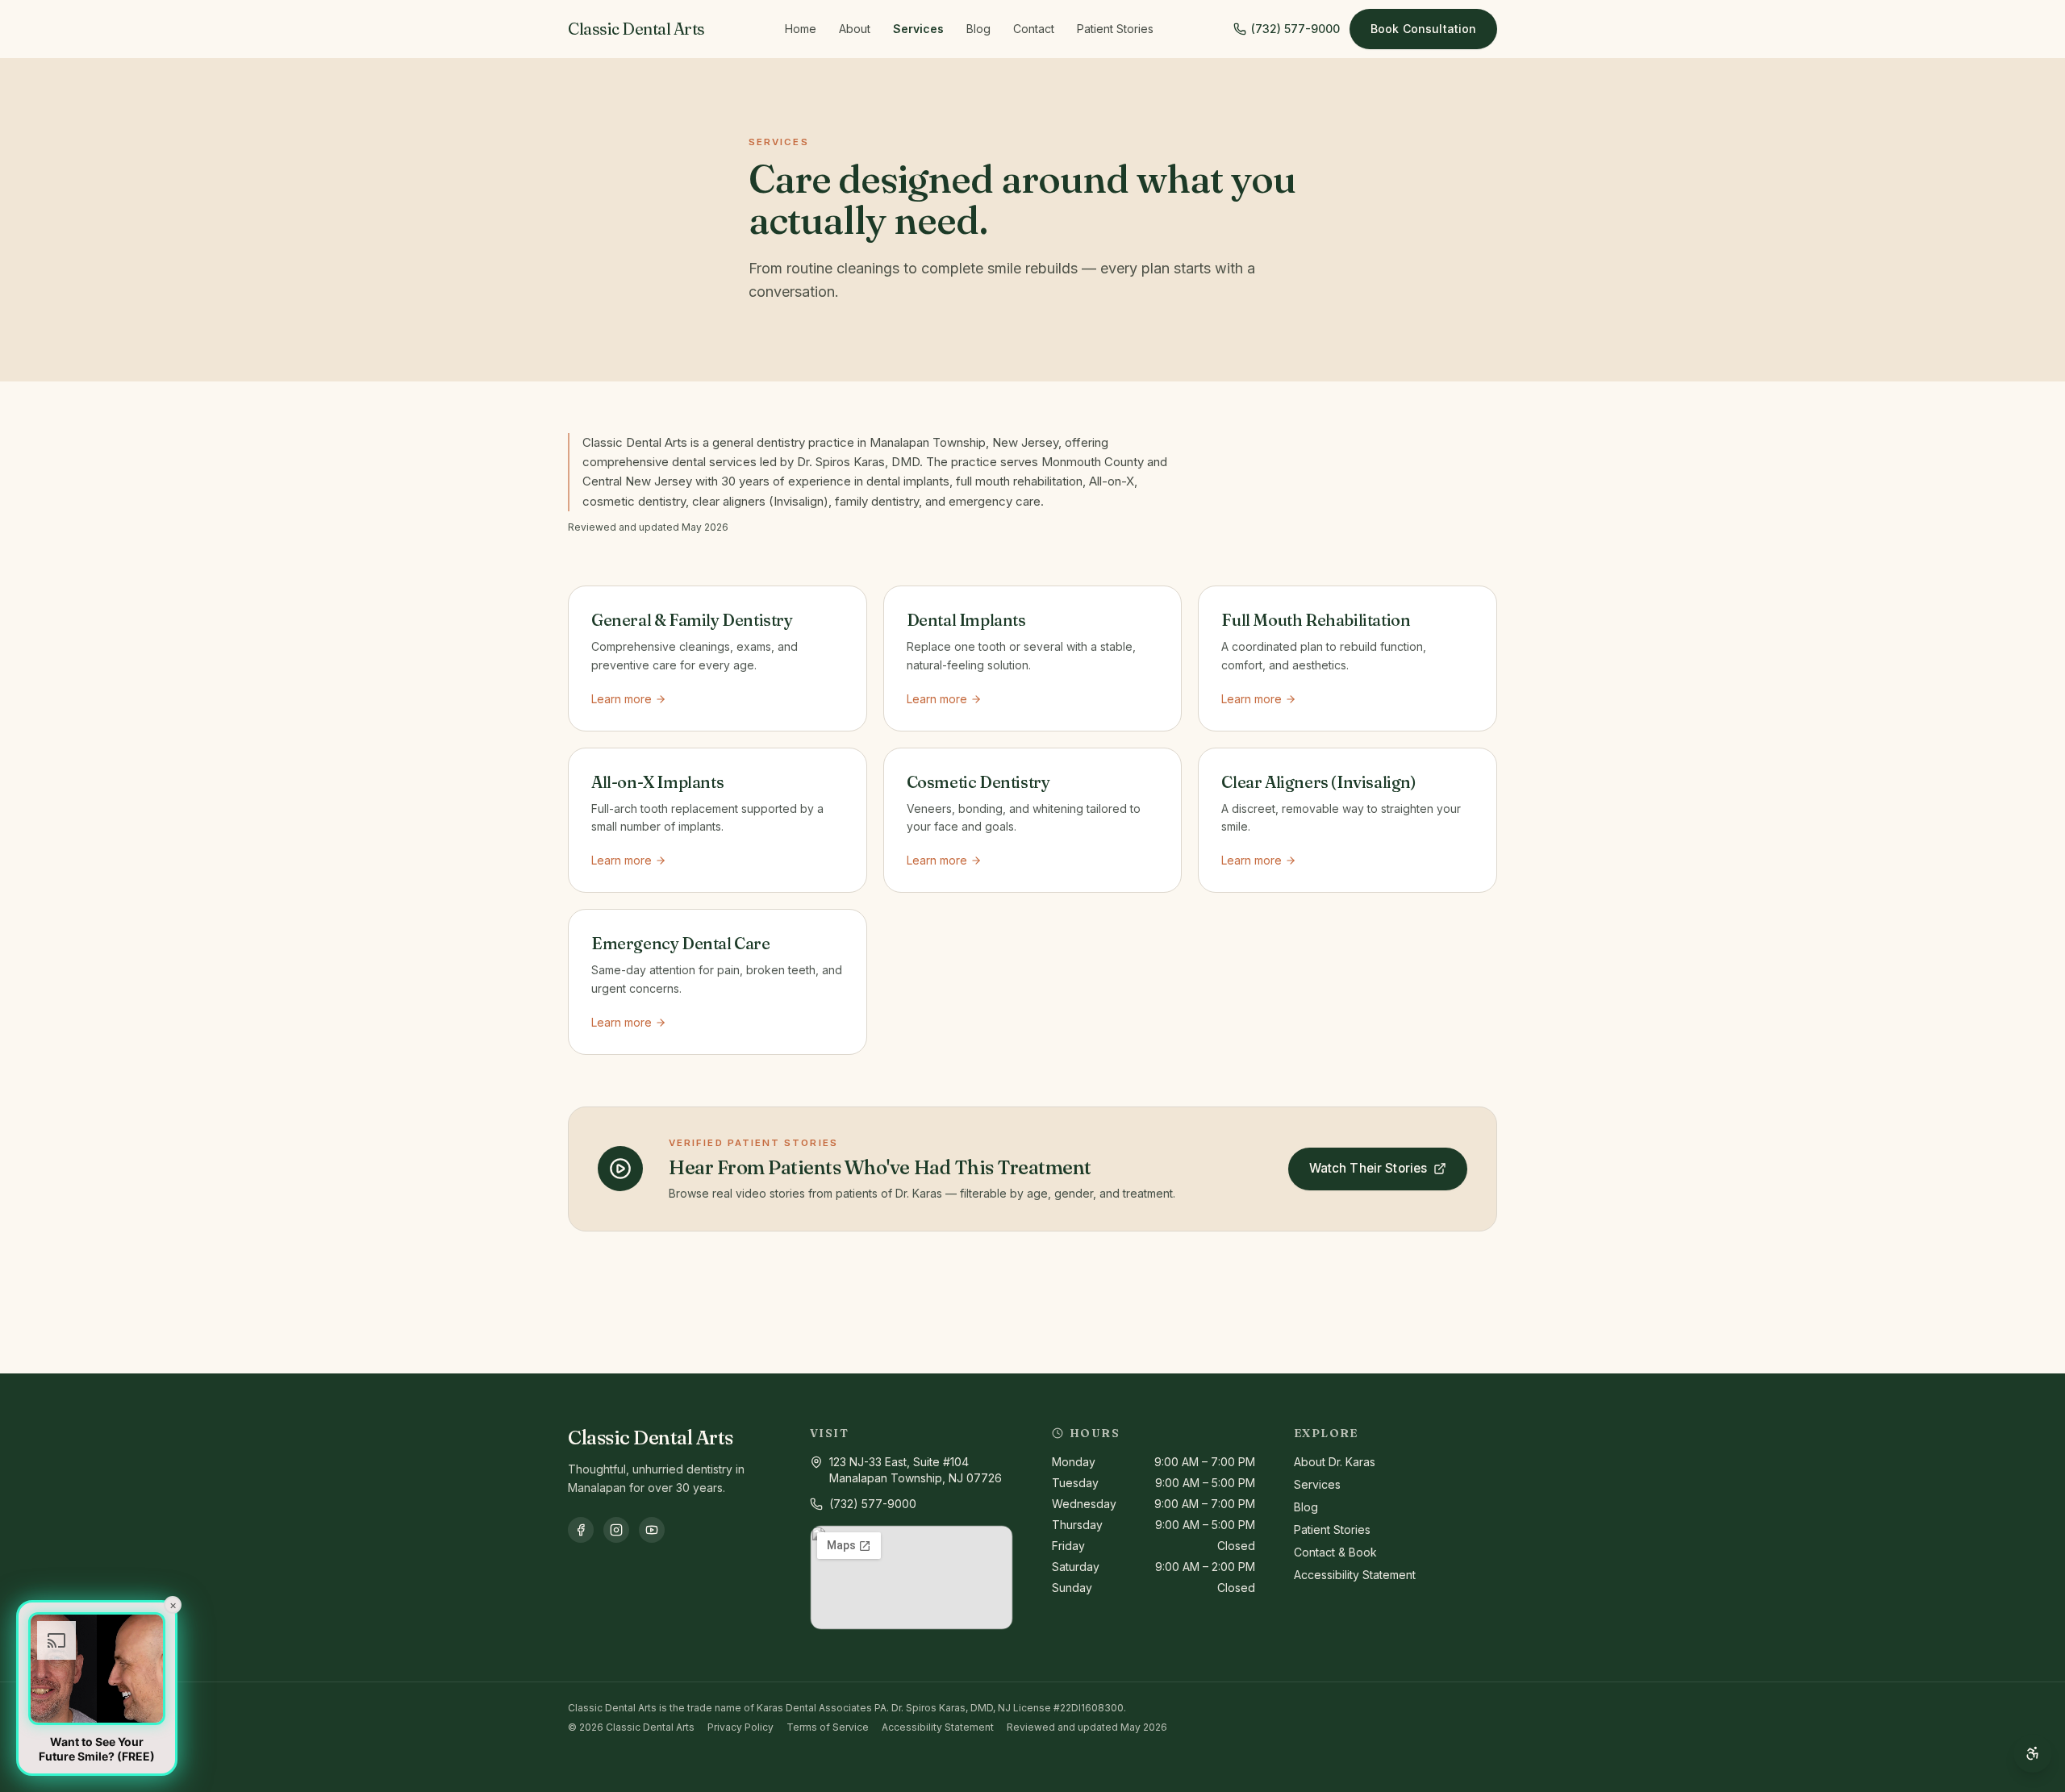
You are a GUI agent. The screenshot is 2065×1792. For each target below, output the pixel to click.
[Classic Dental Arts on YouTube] (652, 1530)
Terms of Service (828, 1727)
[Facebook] (581, 1530)
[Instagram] (616, 1530)
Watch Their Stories (1368, 1168)
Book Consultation (1423, 29)
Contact (1034, 29)
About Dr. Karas (1335, 1462)
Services (918, 29)
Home (801, 29)
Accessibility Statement (1355, 1575)
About (855, 29)
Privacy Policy (740, 1727)
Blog (978, 29)
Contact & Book (1335, 1552)
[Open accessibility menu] (2033, 1753)
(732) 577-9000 (1295, 29)
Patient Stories (1115, 29)
